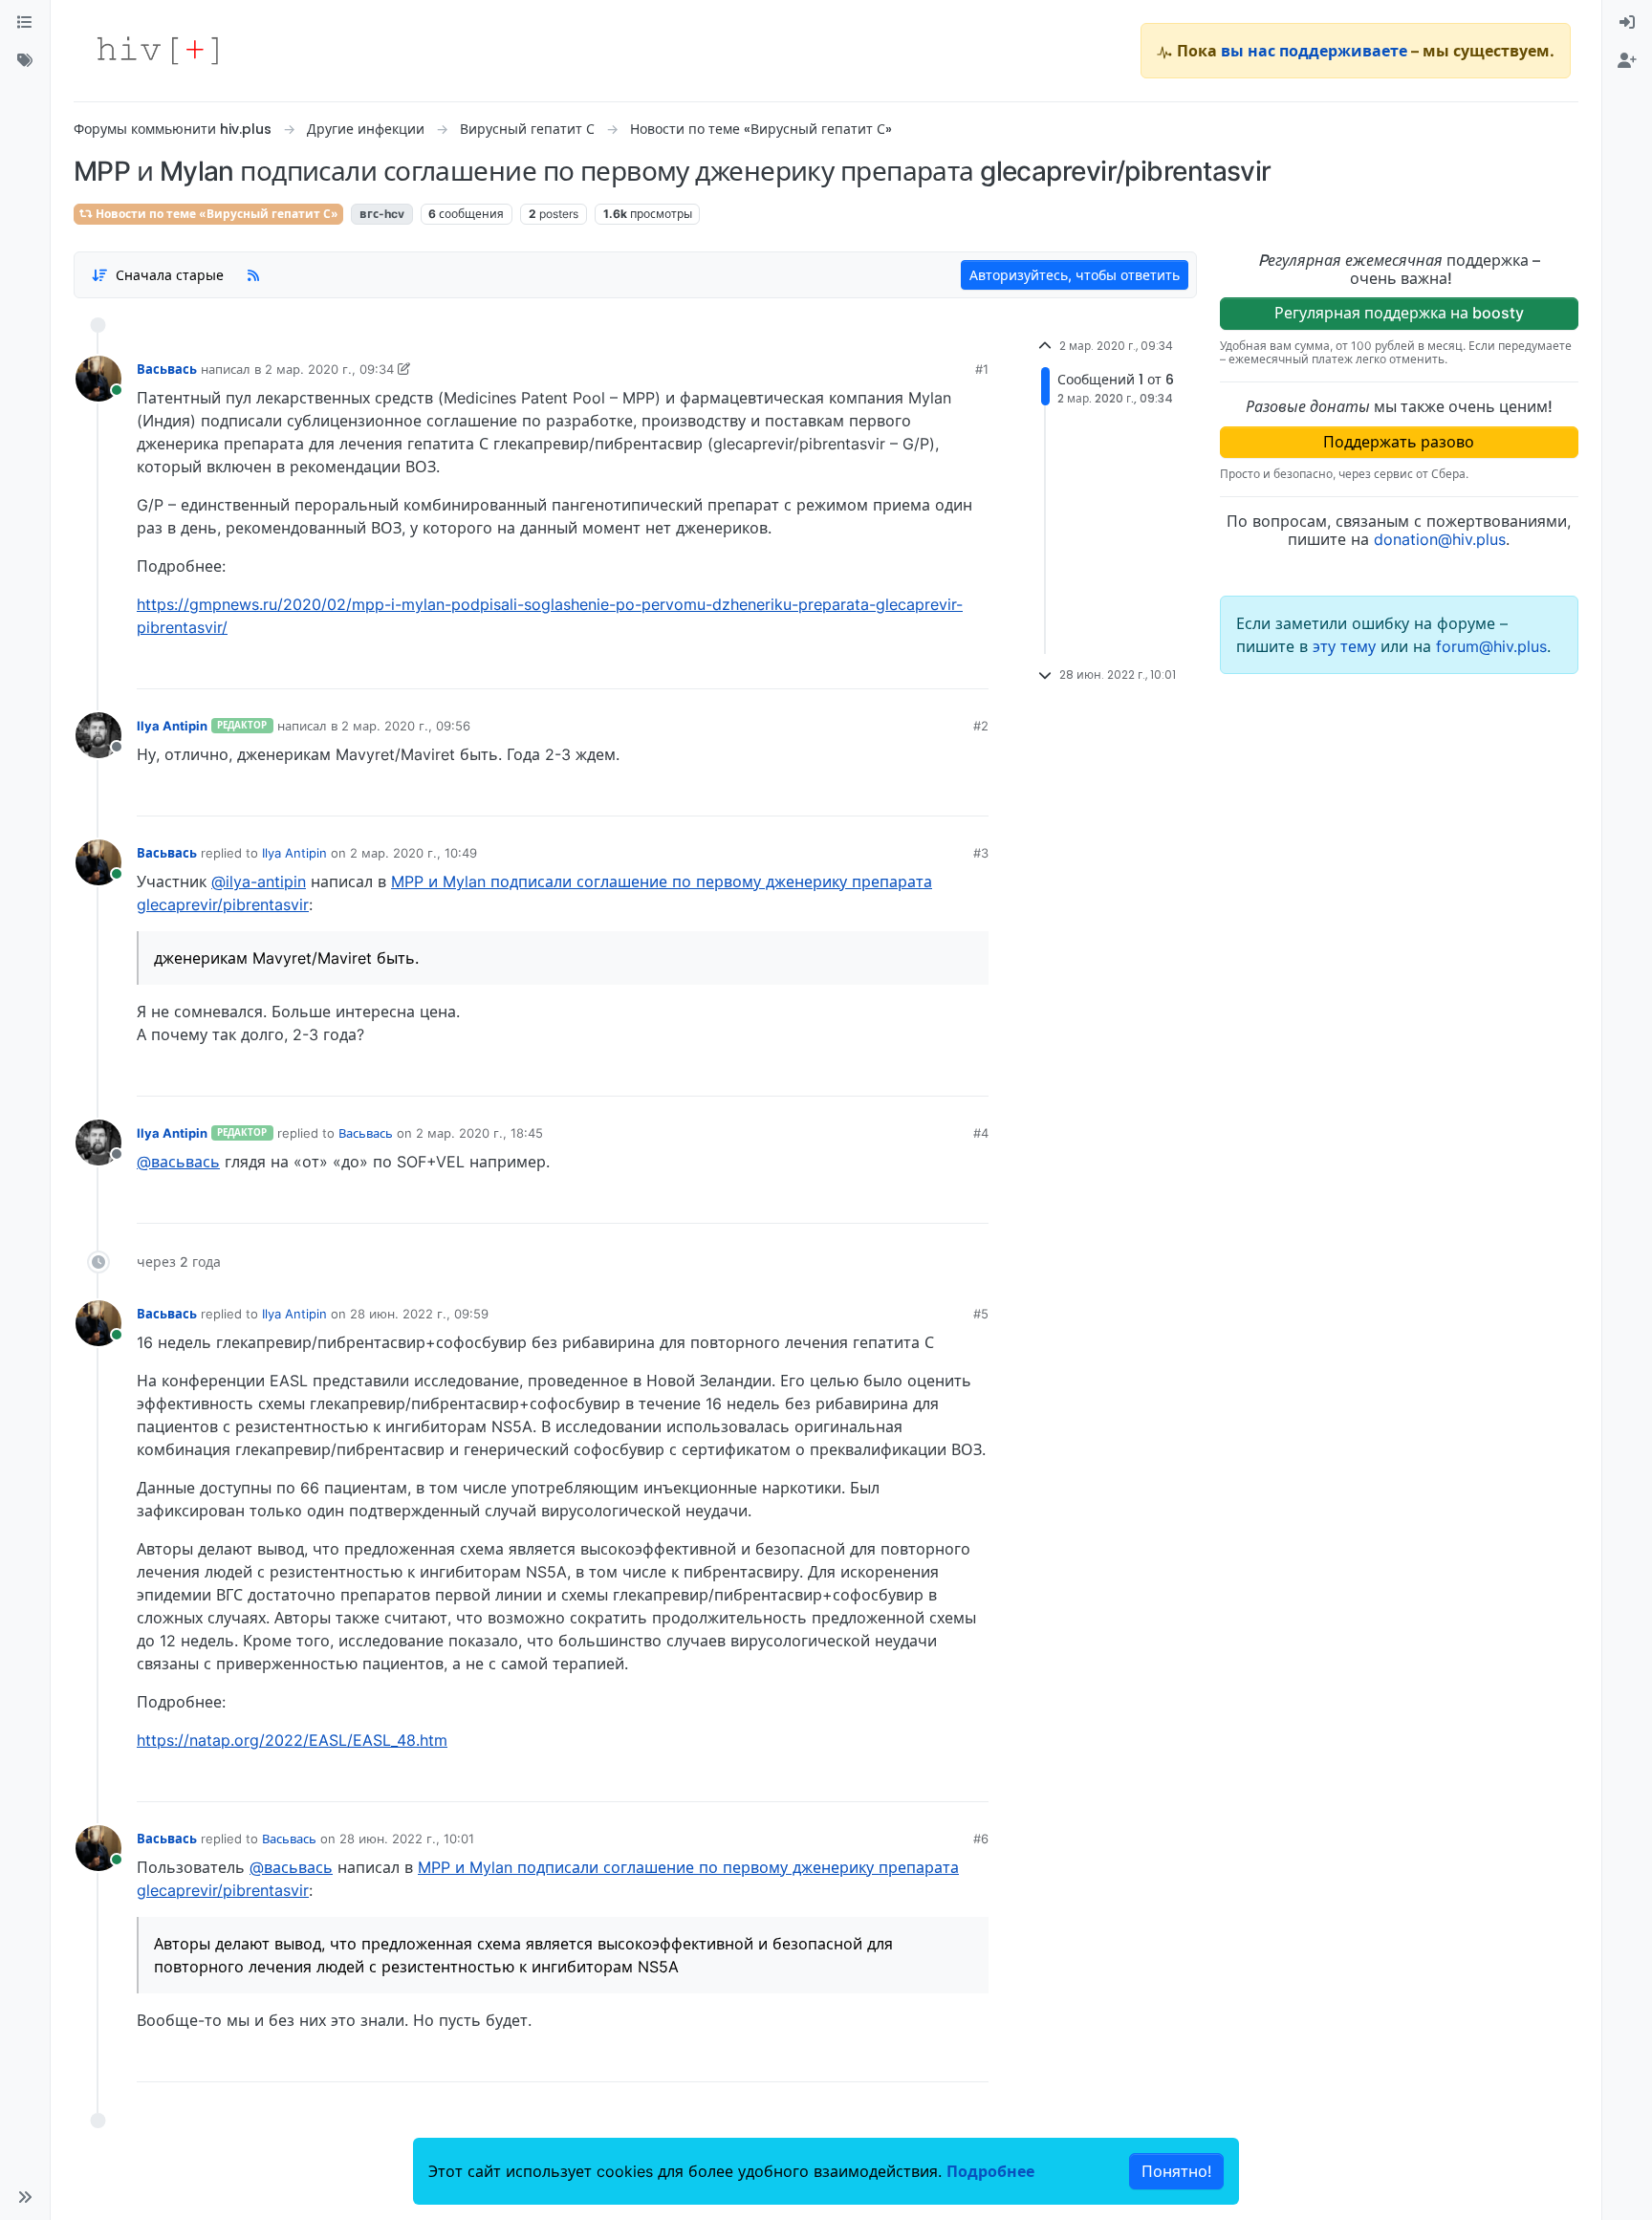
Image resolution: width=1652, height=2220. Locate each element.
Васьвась (167, 369)
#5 (981, 1314)
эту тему (1347, 646)
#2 (981, 726)
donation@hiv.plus (1440, 539)
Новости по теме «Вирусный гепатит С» (216, 214)
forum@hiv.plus (1491, 646)
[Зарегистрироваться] (1627, 61)
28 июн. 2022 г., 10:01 (407, 1839)
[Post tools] (972, 667)
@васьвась (178, 1162)
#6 (981, 1839)
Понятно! (1176, 2171)
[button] (25, 2197)
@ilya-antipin (259, 881)
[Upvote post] (873, 667)
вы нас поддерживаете (1314, 51)
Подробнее (990, 2171)
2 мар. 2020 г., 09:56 (406, 726)
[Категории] (25, 23)
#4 (981, 1133)
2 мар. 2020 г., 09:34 (329, 369)
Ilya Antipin (172, 726)
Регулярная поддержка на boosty (1399, 313)
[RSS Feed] (253, 274)
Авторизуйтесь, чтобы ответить (1075, 275)
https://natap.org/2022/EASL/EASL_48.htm (292, 1740)
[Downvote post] (937, 667)
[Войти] (1627, 23)
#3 (981, 853)
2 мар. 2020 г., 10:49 (413, 853)
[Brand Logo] (158, 51)
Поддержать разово (1399, 442)
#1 (982, 369)
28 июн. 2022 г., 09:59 (419, 1314)
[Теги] (25, 61)
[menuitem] (1627, 23)
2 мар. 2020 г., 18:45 (479, 1133)
